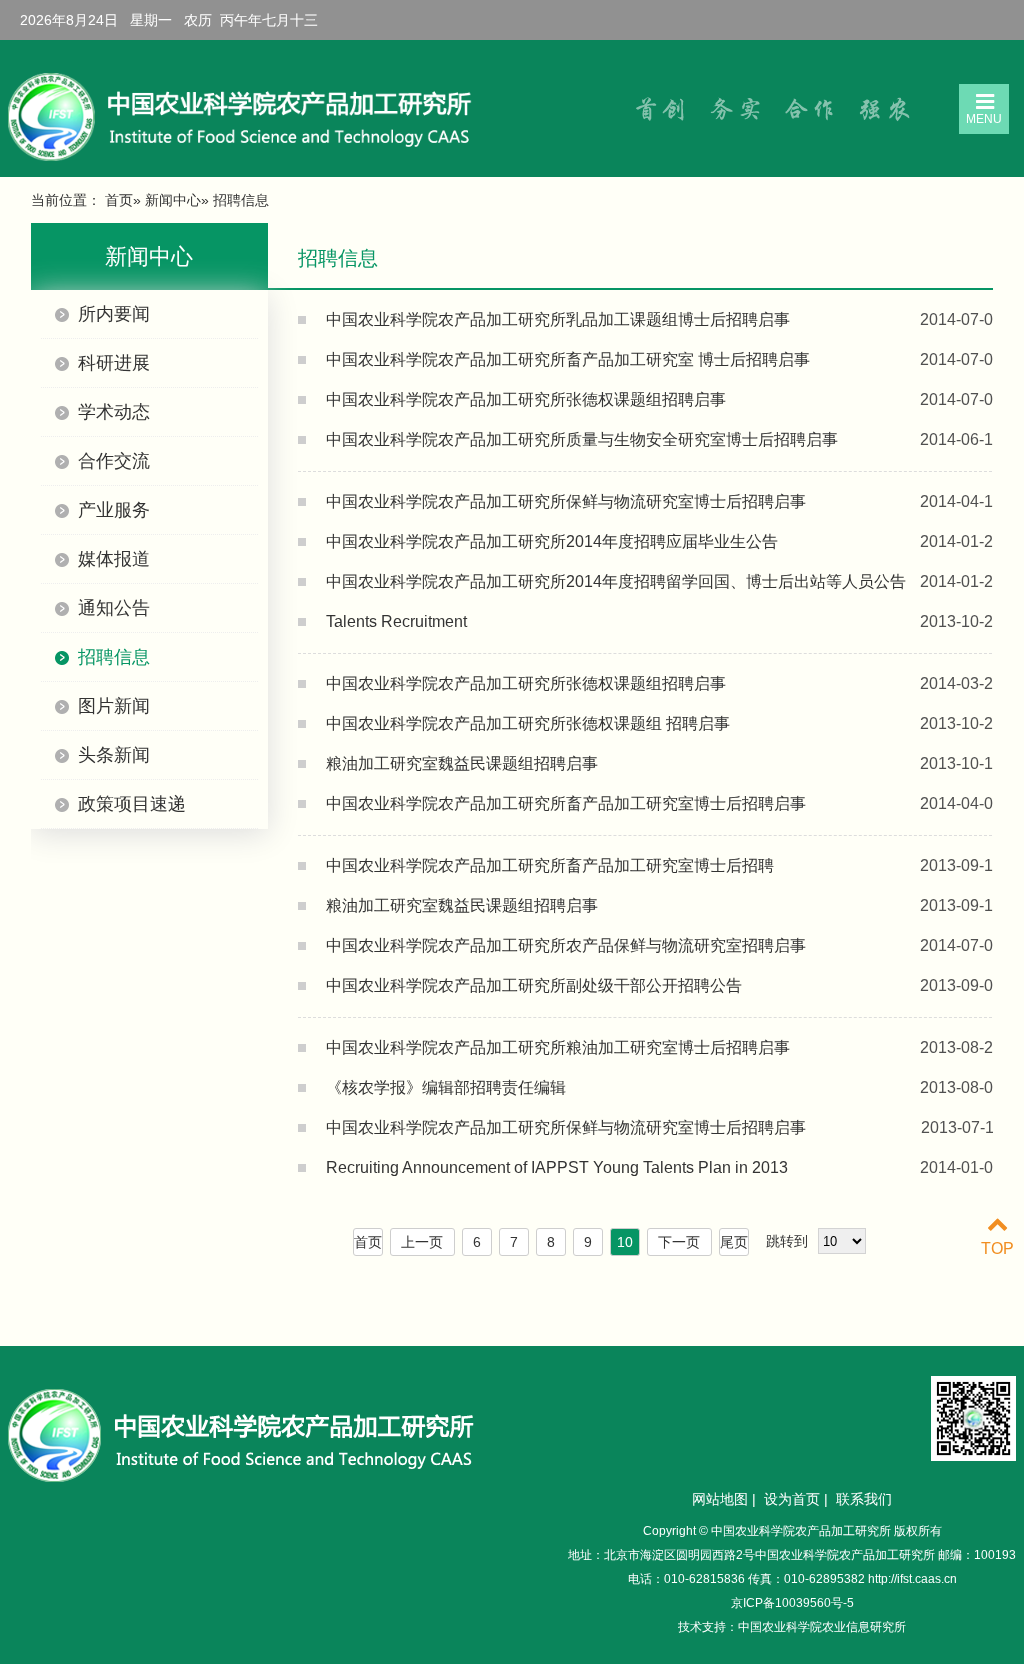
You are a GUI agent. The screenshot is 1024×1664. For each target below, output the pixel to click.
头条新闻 (114, 755)
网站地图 (720, 1499)
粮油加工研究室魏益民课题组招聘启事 (462, 763)
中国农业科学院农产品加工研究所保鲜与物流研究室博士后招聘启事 (566, 501)
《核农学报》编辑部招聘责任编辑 (446, 1087)
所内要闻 (114, 314)
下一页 (679, 1242)
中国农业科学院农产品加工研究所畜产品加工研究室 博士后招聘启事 (568, 359)
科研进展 (114, 363)
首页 (119, 200)
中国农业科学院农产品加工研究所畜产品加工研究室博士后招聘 (550, 865)
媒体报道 (114, 559)
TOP (997, 1248)
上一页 (422, 1242)
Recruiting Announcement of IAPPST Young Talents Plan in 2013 (557, 1167)
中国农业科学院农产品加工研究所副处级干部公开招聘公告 (534, 985)
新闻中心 (173, 200)
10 (625, 1242)
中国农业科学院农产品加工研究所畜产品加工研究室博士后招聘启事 (566, 803)
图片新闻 (114, 706)
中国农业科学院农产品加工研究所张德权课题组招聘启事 (526, 399)
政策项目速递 (132, 804)
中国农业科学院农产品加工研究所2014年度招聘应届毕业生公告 (552, 541)
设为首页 (792, 1499)
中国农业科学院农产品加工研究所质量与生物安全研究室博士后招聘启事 (582, 439)
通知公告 (114, 608)
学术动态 (114, 412)
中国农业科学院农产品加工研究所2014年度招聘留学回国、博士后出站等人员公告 (616, 581)
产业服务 (114, 510)
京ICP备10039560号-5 (792, 1603)
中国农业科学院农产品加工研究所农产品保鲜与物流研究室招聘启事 (566, 945)
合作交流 (114, 461)
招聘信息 (114, 657)
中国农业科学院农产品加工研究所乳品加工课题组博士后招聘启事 (558, 319)
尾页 (734, 1242)
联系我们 (864, 1499)
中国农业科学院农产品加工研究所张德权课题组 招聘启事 (528, 723)
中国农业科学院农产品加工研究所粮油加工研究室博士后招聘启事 (558, 1047)
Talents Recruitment (396, 621)
